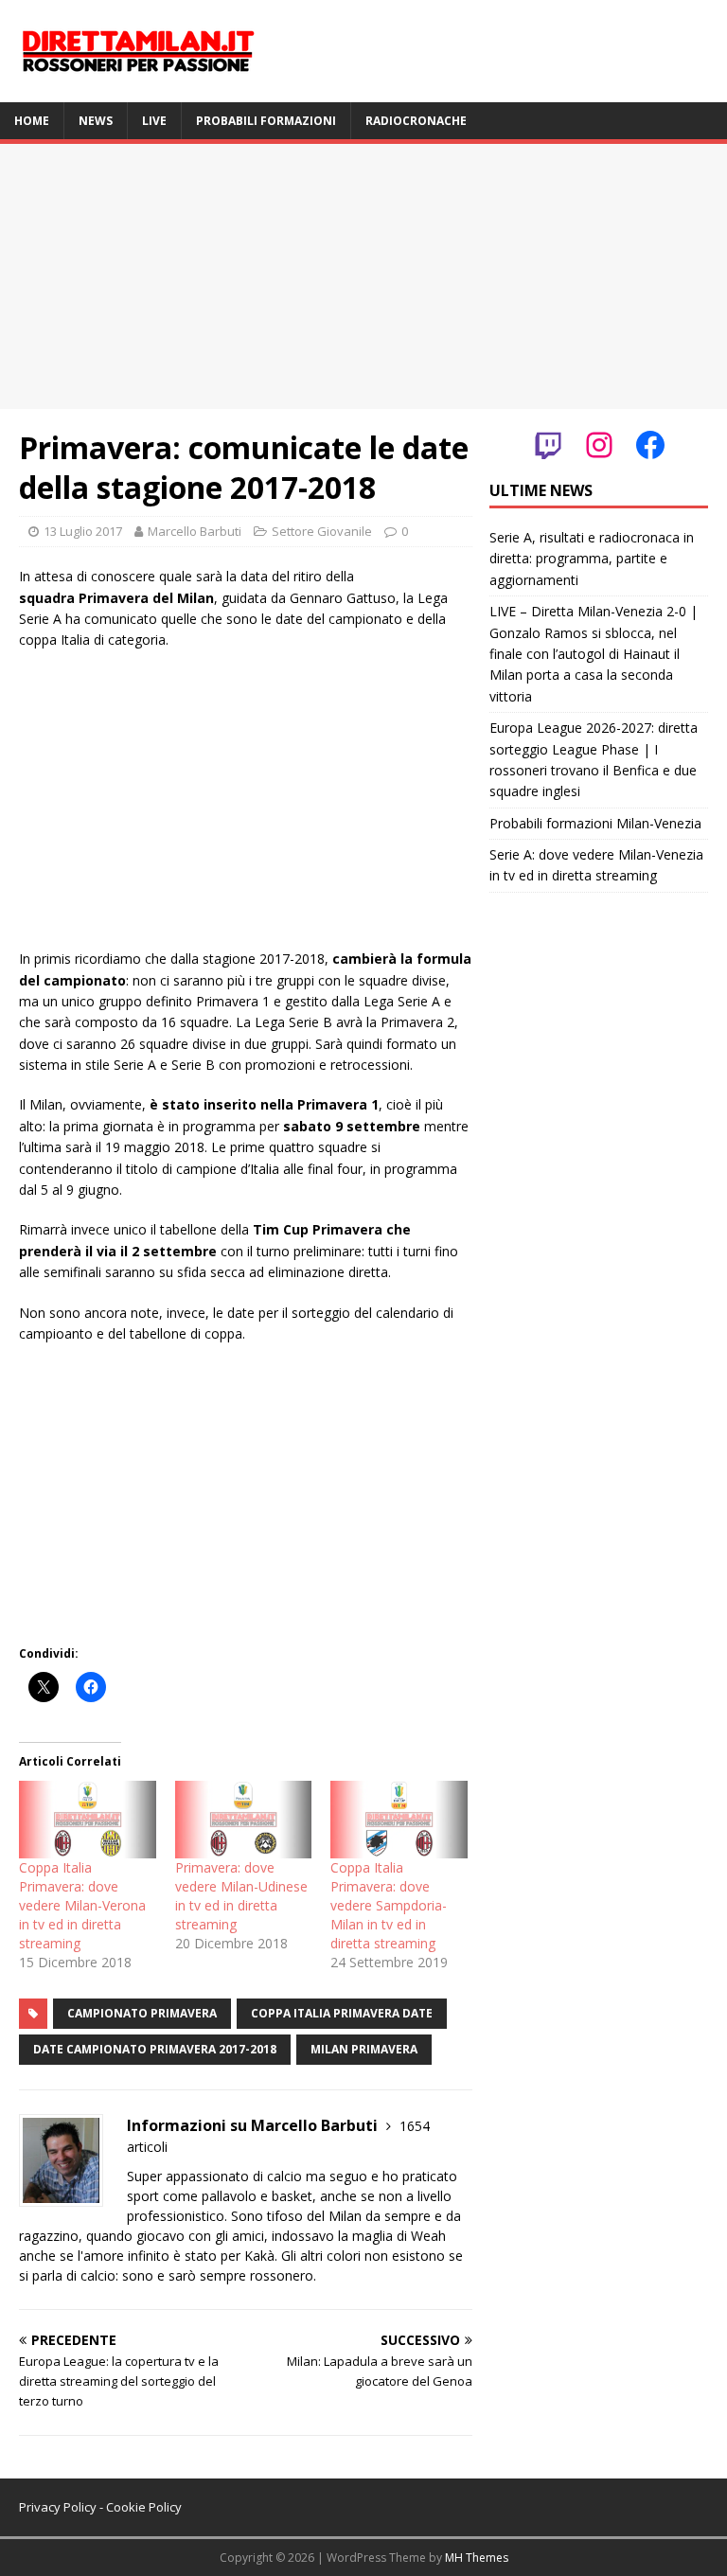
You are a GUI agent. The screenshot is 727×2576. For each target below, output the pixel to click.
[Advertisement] (363, 276)
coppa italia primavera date (342, 2013)
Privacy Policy (58, 2507)
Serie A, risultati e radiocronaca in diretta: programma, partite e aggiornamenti (592, 559)
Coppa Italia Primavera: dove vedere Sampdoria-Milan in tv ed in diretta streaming (389, 1905)
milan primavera (364, 2049)
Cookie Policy (144, 2507)
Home (32, 121)
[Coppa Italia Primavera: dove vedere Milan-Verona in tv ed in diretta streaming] (88, 1820)
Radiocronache (416, 121)
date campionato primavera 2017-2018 (155, 2049)
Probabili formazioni (266, 121)
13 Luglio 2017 (83, 531)
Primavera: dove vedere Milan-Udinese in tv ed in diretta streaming (241, 1896)
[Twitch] (548, 445)
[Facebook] (650, 445)
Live (154, 121)
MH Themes (477, 2558)
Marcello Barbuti (195, 531)
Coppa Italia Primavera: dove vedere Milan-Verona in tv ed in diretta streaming (82, 1905)
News (96, 121)
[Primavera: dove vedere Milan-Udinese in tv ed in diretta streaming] (244, 1820)
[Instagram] (599, 445)
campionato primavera (142, 2013)
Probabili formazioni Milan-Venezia (595, 823)
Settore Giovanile (322, 531)
